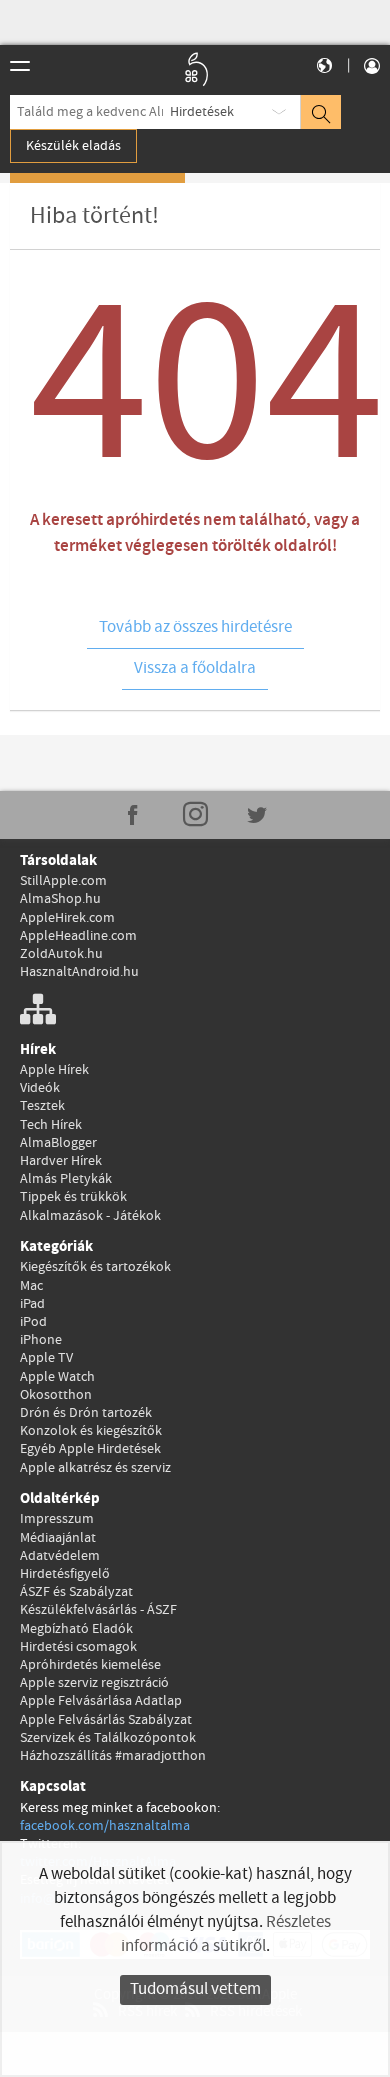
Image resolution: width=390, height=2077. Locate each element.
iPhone (41, 1340)
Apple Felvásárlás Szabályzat (106, 1720)
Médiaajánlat (58, 1538)
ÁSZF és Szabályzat (76, 1592)
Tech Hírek (51, 1125)
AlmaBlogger (58, 1143)
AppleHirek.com (67, 918)
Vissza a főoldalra (195, 668)
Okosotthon (56, 1395)
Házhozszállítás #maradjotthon (113, 1756)
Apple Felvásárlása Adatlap (101, 1701)
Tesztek (42, 1106)
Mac (31, 1286)
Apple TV (46, 1358)
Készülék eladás (73, 146)
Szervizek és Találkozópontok (108, 1738)
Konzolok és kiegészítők (91, 1431)
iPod (33, 1322)
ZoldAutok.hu (61, 954)
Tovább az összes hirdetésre (195, 627)
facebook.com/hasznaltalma (105, 1826)
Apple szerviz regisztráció (94, 1683)
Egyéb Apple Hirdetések (90, 1449)
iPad (32, 1304)
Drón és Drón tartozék (86, 1413)
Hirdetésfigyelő (65, 1574)
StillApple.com (63, 881)
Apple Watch (57, 1377)
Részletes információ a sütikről (226, 1934)
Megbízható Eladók (76, 1629)
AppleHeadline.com (78, 936)
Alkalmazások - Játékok (90, 1216)
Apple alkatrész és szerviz (95, 1468)
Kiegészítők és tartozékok (95, 1267)
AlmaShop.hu (60, 899)
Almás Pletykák (66, 1179)
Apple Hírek (54, 1070)
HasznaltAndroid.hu (79, 972)
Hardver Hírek (61, 1161)
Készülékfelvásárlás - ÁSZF (98, 1610)
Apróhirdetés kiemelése (90, 1665)
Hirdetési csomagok (78, 1647)
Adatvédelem (60, 1556)
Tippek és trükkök (73, 1197)
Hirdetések (202, 112)
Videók (40, 1088)
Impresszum (57, 1519)
